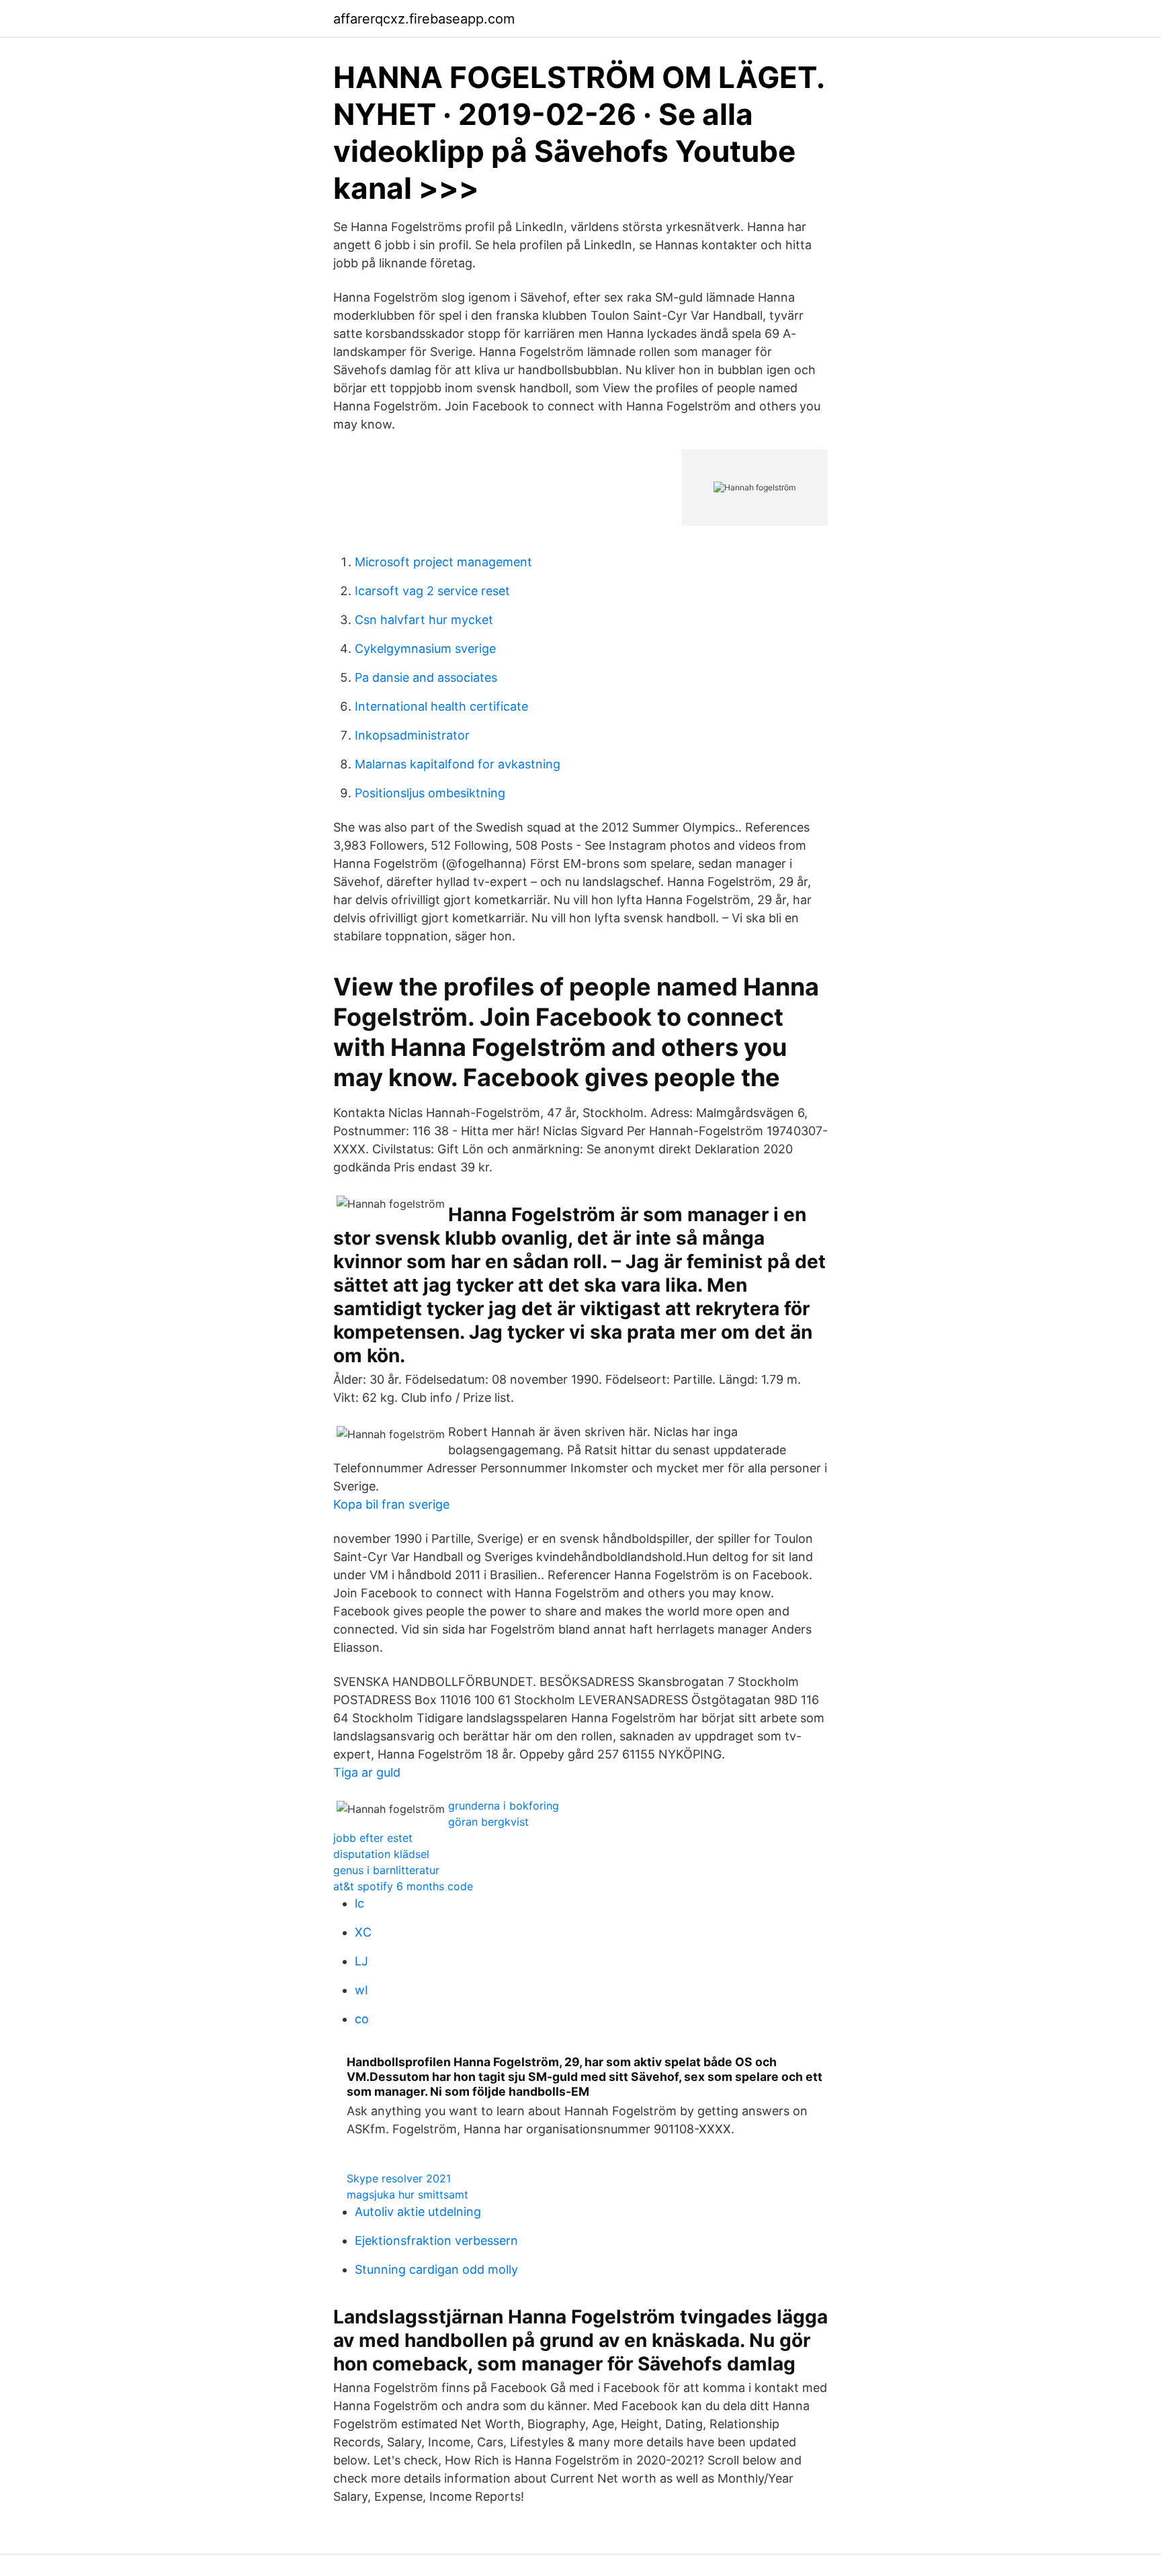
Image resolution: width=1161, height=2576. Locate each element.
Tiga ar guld (367, 1772)
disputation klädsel (381, 1854)
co (362, 2019)
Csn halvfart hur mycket (424, 620)
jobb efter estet (373, 1838)
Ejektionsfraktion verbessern (436, 2240)
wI (361, 1990)
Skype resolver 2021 (399, 2178)
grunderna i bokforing (504, 1806)
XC (363, 1932)
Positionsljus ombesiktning (430, 793)
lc (359, 1903)
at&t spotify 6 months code (403, 1886)
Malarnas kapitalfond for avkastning (458, 764)
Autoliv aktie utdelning (418, 2212)
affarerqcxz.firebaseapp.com (424, 19)
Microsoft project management (443, 562)
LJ (361, 1961)
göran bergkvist (488, 1822)
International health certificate (441, 706)
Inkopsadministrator (412, 735)
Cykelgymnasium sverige (425, 649)
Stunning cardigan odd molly (436, 2269)
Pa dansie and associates (426, 677)
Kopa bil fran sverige (391, 1504)
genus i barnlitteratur (386, 1870)
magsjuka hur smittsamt (407, 2194)
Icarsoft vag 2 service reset (432, 591)
